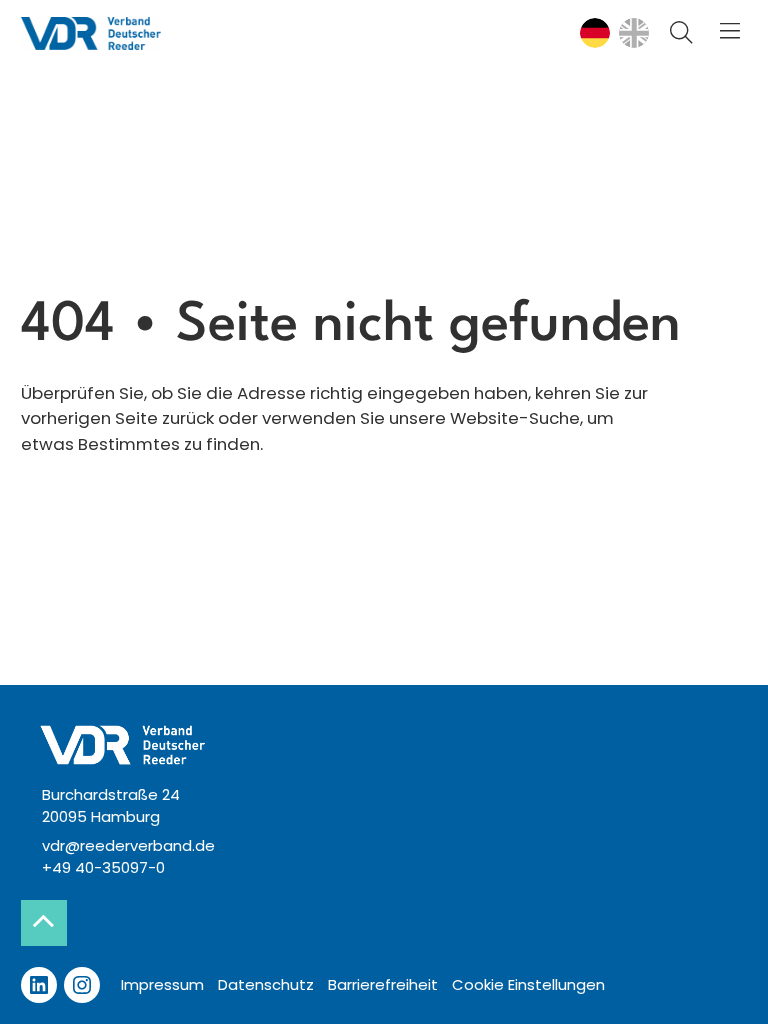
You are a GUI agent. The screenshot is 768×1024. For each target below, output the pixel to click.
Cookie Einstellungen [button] (528, 984)
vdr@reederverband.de (128, 845)
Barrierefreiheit (383, 984)
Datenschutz (266, 984)
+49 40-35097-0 (103, 867)
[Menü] (730, 33)
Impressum (162, 984)
